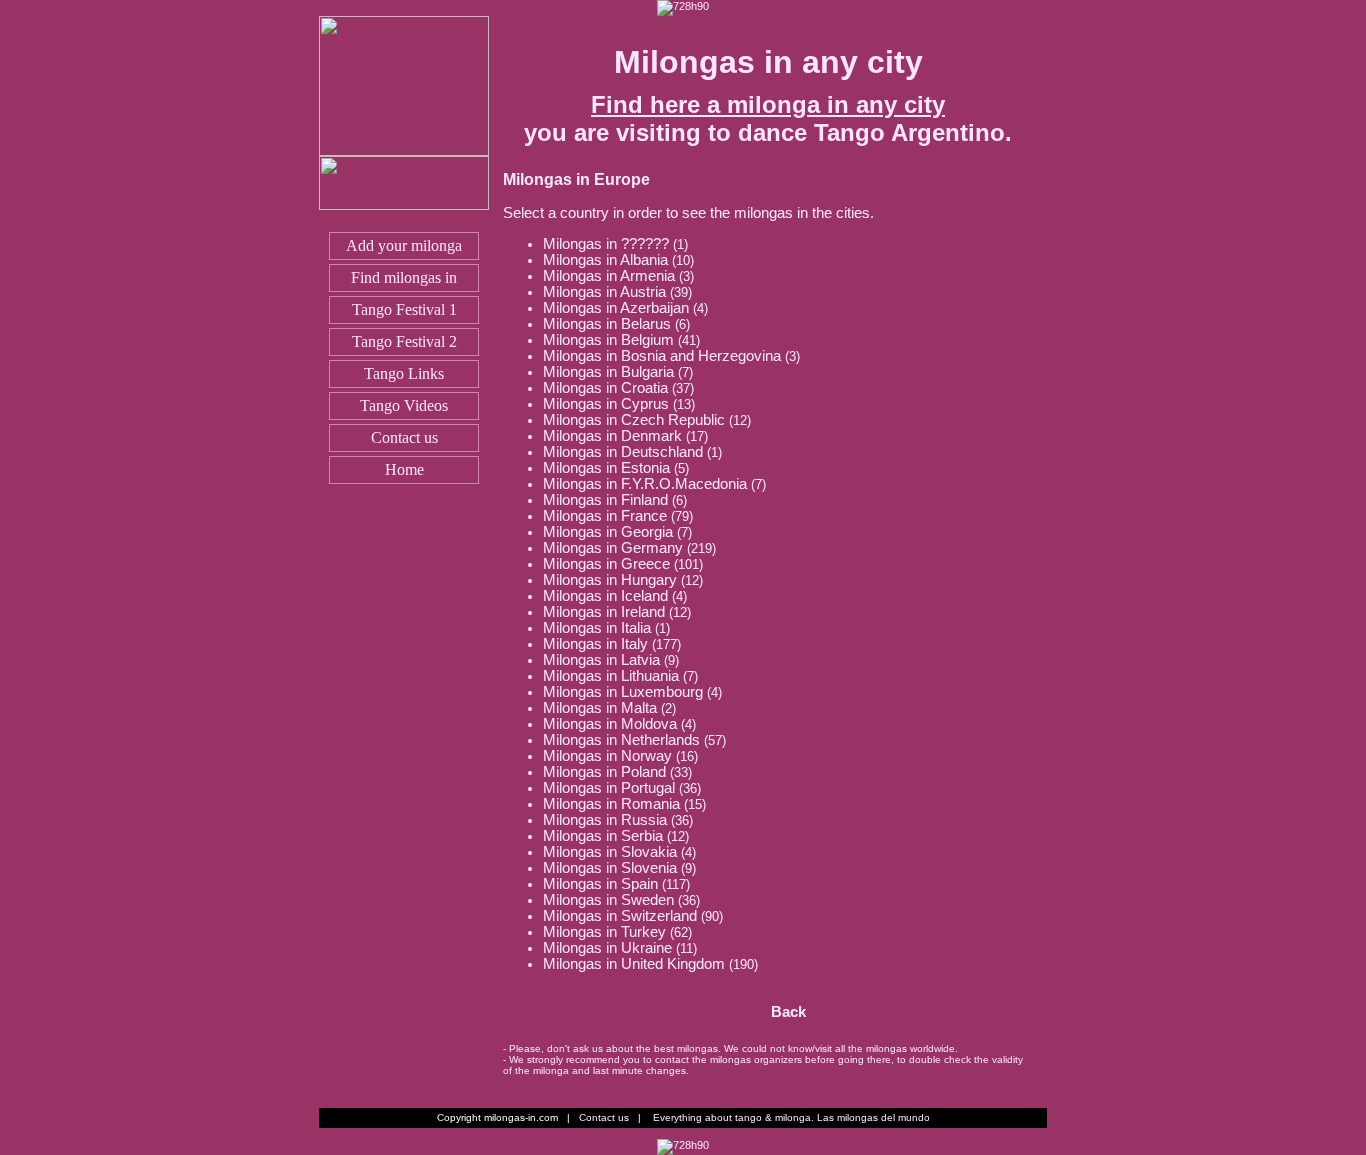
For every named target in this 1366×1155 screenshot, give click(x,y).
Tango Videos (404, 405)
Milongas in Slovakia (610, 852)
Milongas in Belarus (607, 324)
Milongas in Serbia (603, 836)
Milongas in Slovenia (610, 868)
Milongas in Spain (600, 884)
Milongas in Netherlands (621, 740)
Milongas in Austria (604, 292)
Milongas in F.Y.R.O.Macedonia (645, 484)
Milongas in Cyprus (606, 404)
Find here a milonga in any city (768, 104)
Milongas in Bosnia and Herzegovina (662, 356)
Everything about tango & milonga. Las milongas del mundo (791, 1117)
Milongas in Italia (597, 628)
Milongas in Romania (611, 804)
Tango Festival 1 (404, 309)
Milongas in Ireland (604, 612)
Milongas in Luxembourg (623, 692)
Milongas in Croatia (605, 388)
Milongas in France (605, 516)
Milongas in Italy (595, 644)
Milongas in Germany (613, 548)
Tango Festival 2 (404, 341)
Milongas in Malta (600, 708)
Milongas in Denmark (612, 436)
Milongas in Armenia (609, 276)
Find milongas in (404, 277)
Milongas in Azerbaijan (616, 308)
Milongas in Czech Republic (634, 420)
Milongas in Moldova (610, 724)
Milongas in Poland (604, 772)
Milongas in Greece (606, 564)
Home (404, 469)
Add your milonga (404, 245)
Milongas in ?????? (606, 244)
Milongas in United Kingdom (634, 964)
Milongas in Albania (605, 260)
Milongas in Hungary (610, 580)
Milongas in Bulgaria (608, 372)
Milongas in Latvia (601, 660)
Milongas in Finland (605, 500)
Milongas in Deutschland (623, 452)
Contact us (404, 437)
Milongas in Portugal (609, 788)
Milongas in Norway (607, 756)
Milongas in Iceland (605, 596)
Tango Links (404, 373)
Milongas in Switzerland (620, 916)
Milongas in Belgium (608, 340)
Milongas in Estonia (606, 468)
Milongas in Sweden (608, 900)
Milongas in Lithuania (611, 676)
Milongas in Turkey (604, 932)
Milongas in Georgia (608, 532)
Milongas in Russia (605, 820)
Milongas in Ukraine (607, 948)
